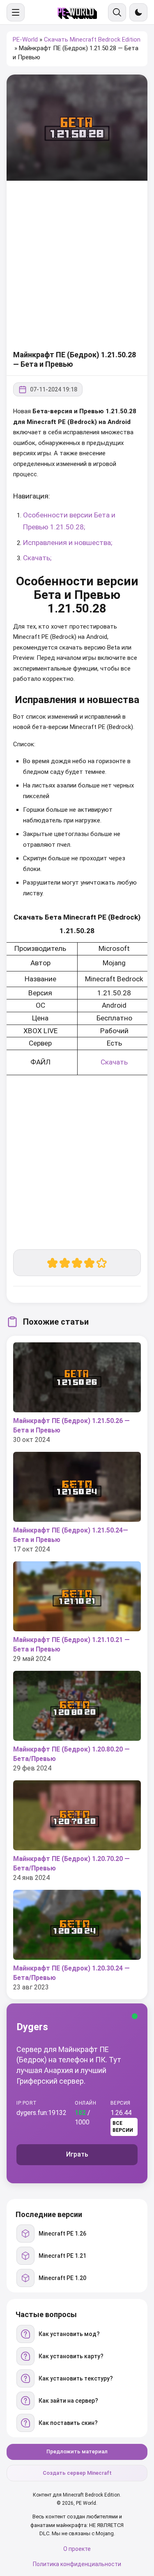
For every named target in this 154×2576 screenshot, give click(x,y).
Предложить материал (77, 2451)
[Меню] (16, 12)
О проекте (77, 2549)
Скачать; (37, 558)
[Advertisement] (77, 266)
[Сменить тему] (138, 12)
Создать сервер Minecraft (77, 2473)
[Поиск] (117, 12)
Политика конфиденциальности (77, 2564)
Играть (77, 2154)
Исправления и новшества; (68, 543)
